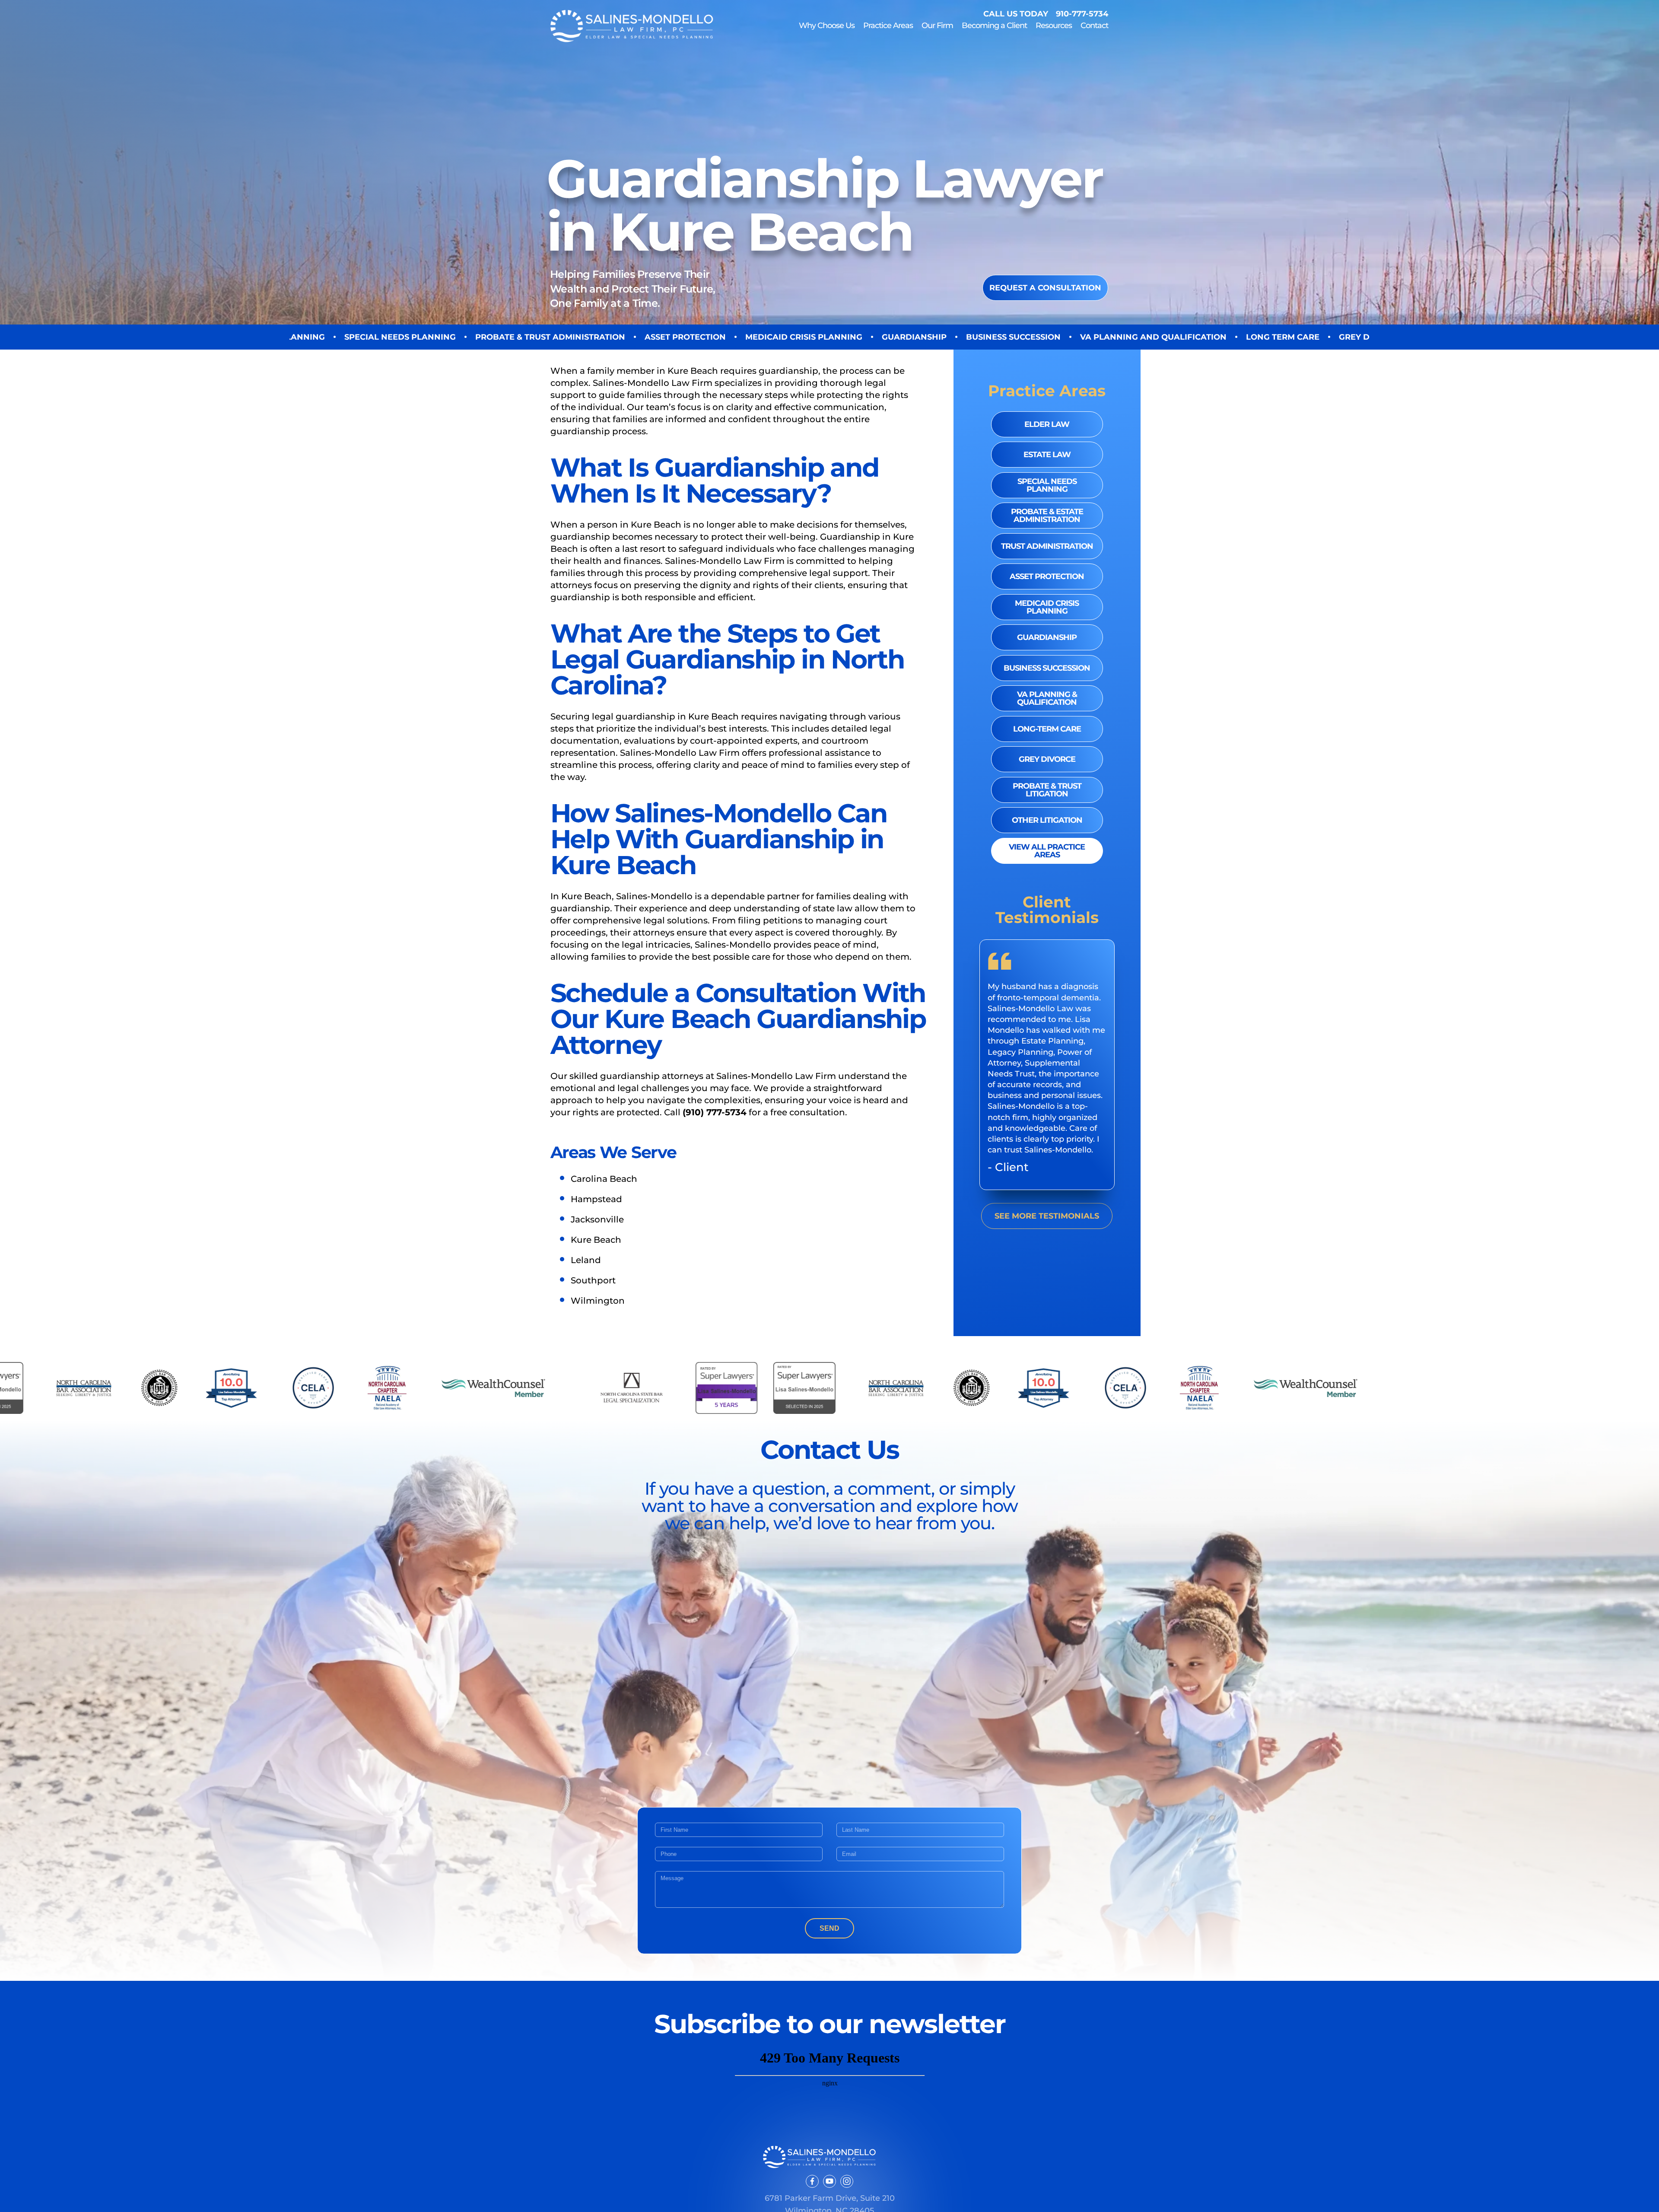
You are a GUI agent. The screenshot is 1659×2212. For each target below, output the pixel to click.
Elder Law (1047, 424)
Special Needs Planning (1047, 485)
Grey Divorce (1047, 759)
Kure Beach (596, 1240)
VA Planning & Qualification (1047, 698)
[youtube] (829, 2181)
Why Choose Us (827, 25)
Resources (1054, 26)
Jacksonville (597, 1219)
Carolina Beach (604, 1179)
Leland (586, 1260)
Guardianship (1047, 637)
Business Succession (1047, 668)
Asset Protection (1047, 576)
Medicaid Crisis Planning (1047, 607)
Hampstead (596, 1199)
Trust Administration (1047, 546)
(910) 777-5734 (715, 1112)
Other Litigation (1047, 820)
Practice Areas (888, 26)
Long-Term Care (1047, 729)
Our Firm (937, 25)
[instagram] (847, 2181)
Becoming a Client (994, 26)
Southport (593, 1280)
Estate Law (1047, 455)
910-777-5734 (1082, 14)
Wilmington (598, 1301)
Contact (1094, 25)
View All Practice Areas (1047, 851)
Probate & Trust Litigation (1047, 790)
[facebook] (812, 2181)
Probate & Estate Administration (1047, 516)
